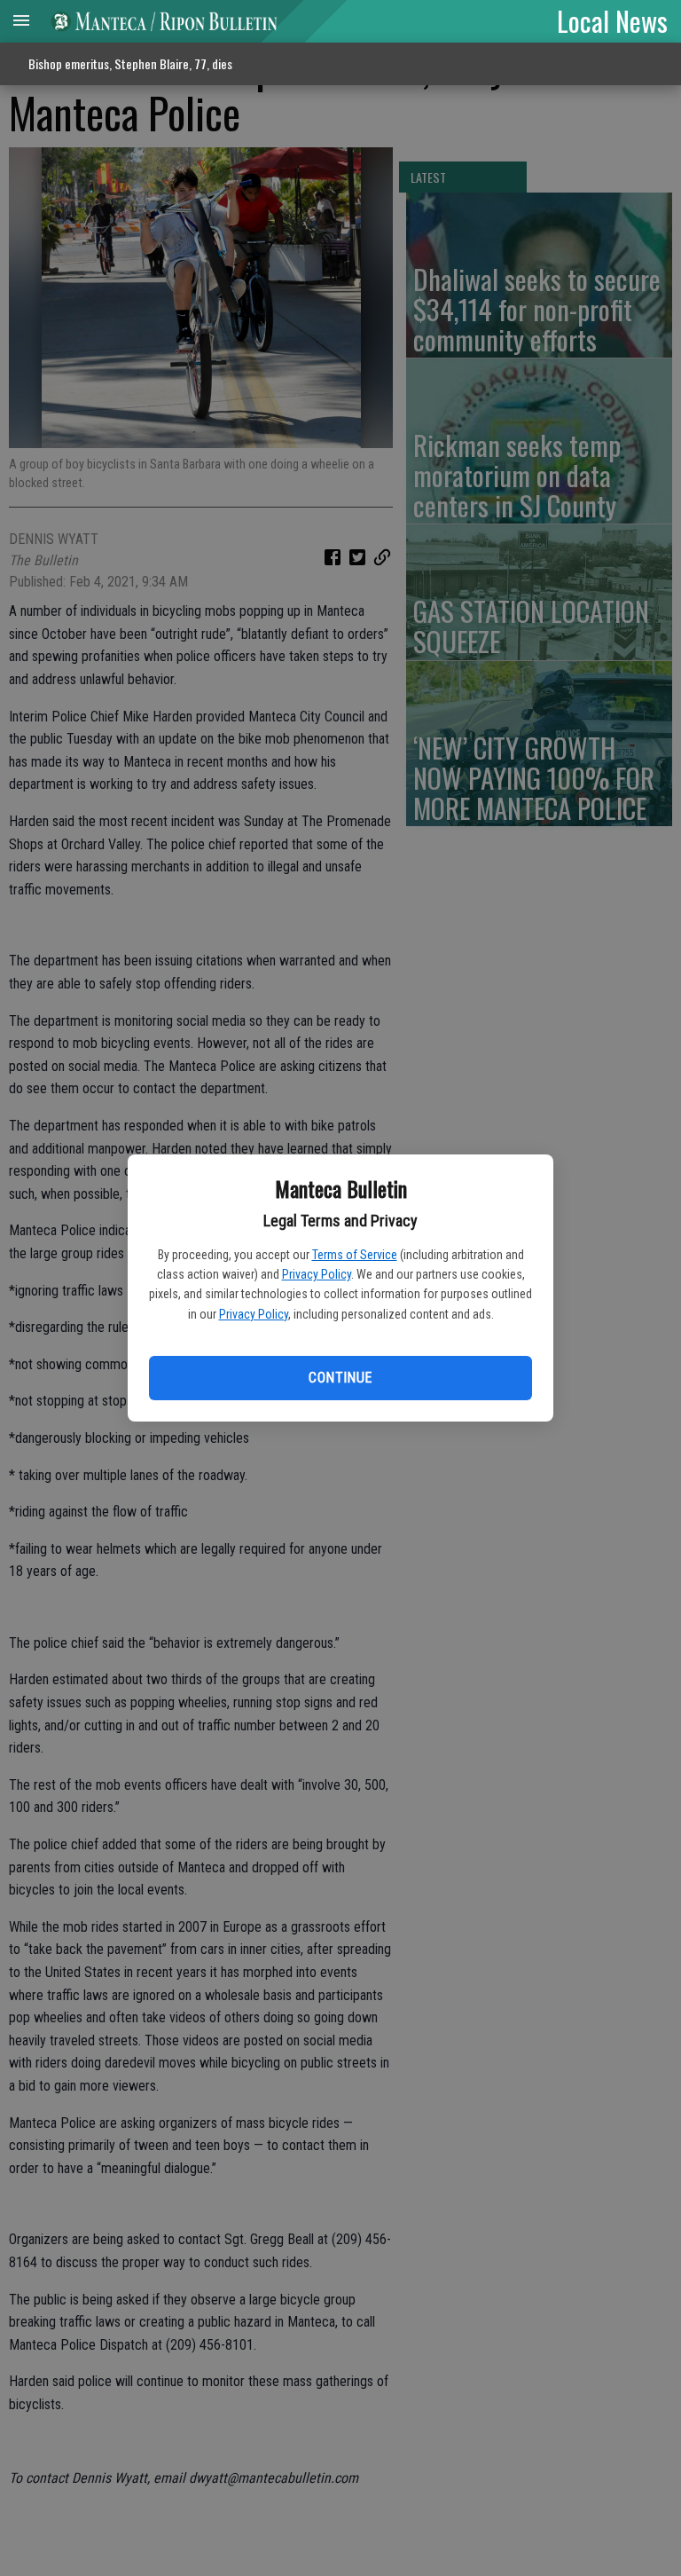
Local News (612, 20)
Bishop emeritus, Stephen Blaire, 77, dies (130, 63)
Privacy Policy (317, 1274)
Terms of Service (355, 1255)
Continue (340, 1378)
